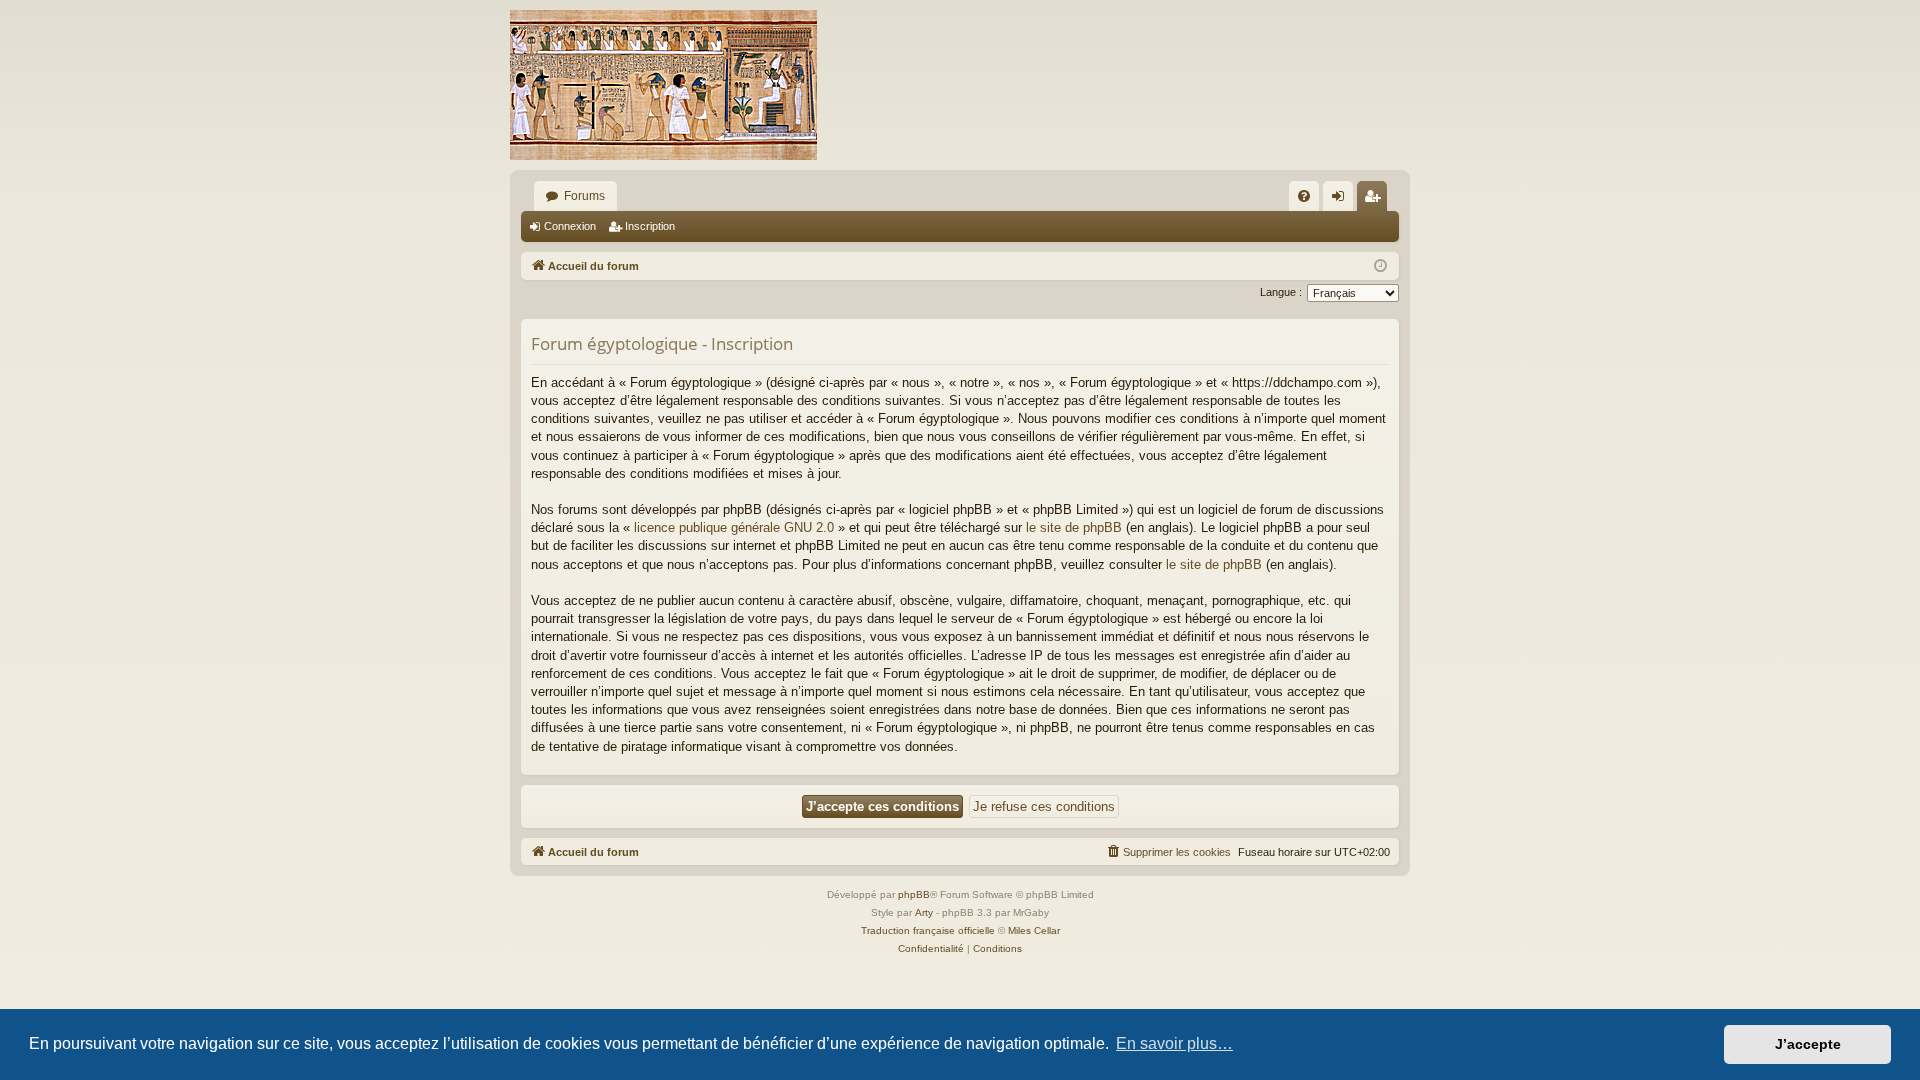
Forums (584, 196)
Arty (924, 912)
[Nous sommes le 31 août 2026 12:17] (1380, 266)
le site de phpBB (1074, 527)
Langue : (1281, 292)
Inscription (650, 226)
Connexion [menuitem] (1342, 200)
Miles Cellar (1034, 930)
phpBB (914, 894)
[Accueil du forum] (663, 85)
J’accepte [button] (1808, 1044)
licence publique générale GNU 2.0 (734, 527)
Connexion (570, 226)
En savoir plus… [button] (1174, 1043)
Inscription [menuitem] (1376, 200)
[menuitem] (1304, 196)
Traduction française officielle (928, 930)
